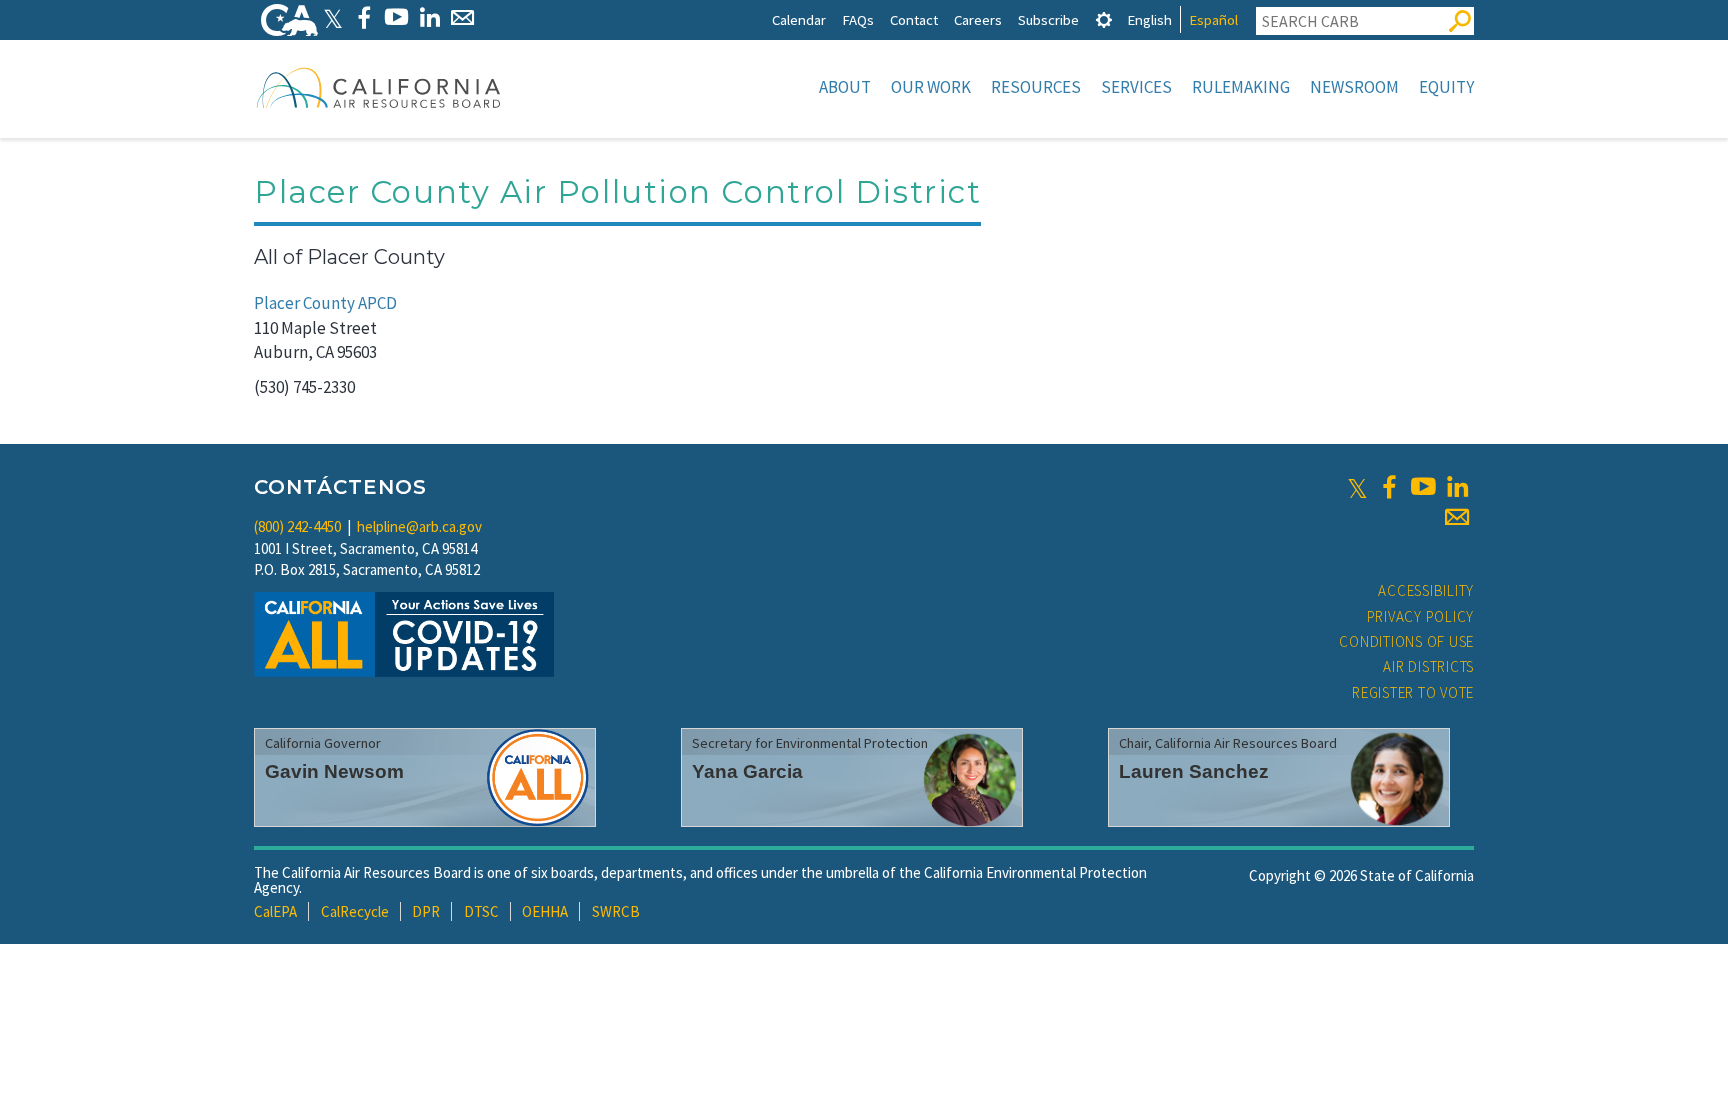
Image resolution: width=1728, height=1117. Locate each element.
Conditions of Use (1406, 641)
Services (1136, 87)
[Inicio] (379, 87)
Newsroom (1354, 87)
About (845, 87)
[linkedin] (1457, 487)
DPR (426, 911)
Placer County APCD (325, 303)
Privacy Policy (1421, 616)
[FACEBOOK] (363, 17)
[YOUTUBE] (396, 17)
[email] (1457, 517)
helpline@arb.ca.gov (419, 526)
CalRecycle (355, 911)
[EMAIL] (462, 17)
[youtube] (1423, 487)
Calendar (799, 19)
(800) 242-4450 (297, 526)
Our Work (931, 87)
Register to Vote (1413, 692)
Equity (1446, 87)
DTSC (481, 911)
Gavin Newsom (334, 771)
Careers (978, 19)
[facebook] (1389, 487)
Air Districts (1428, 666)
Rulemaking (1241, 87)
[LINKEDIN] (429, 17)
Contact (914, 19)
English (1149, 19)
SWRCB (616, 911)
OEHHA (545, 911)
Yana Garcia (747, 771)
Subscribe (1048, 19)
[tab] (1104, 19)
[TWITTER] (333, 17)
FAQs (858, 19)
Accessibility (1426, 590)
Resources (1036, 87)
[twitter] (1357, 487)
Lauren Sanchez (1194, 771)
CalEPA (275, 911)
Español (1213, 19)
